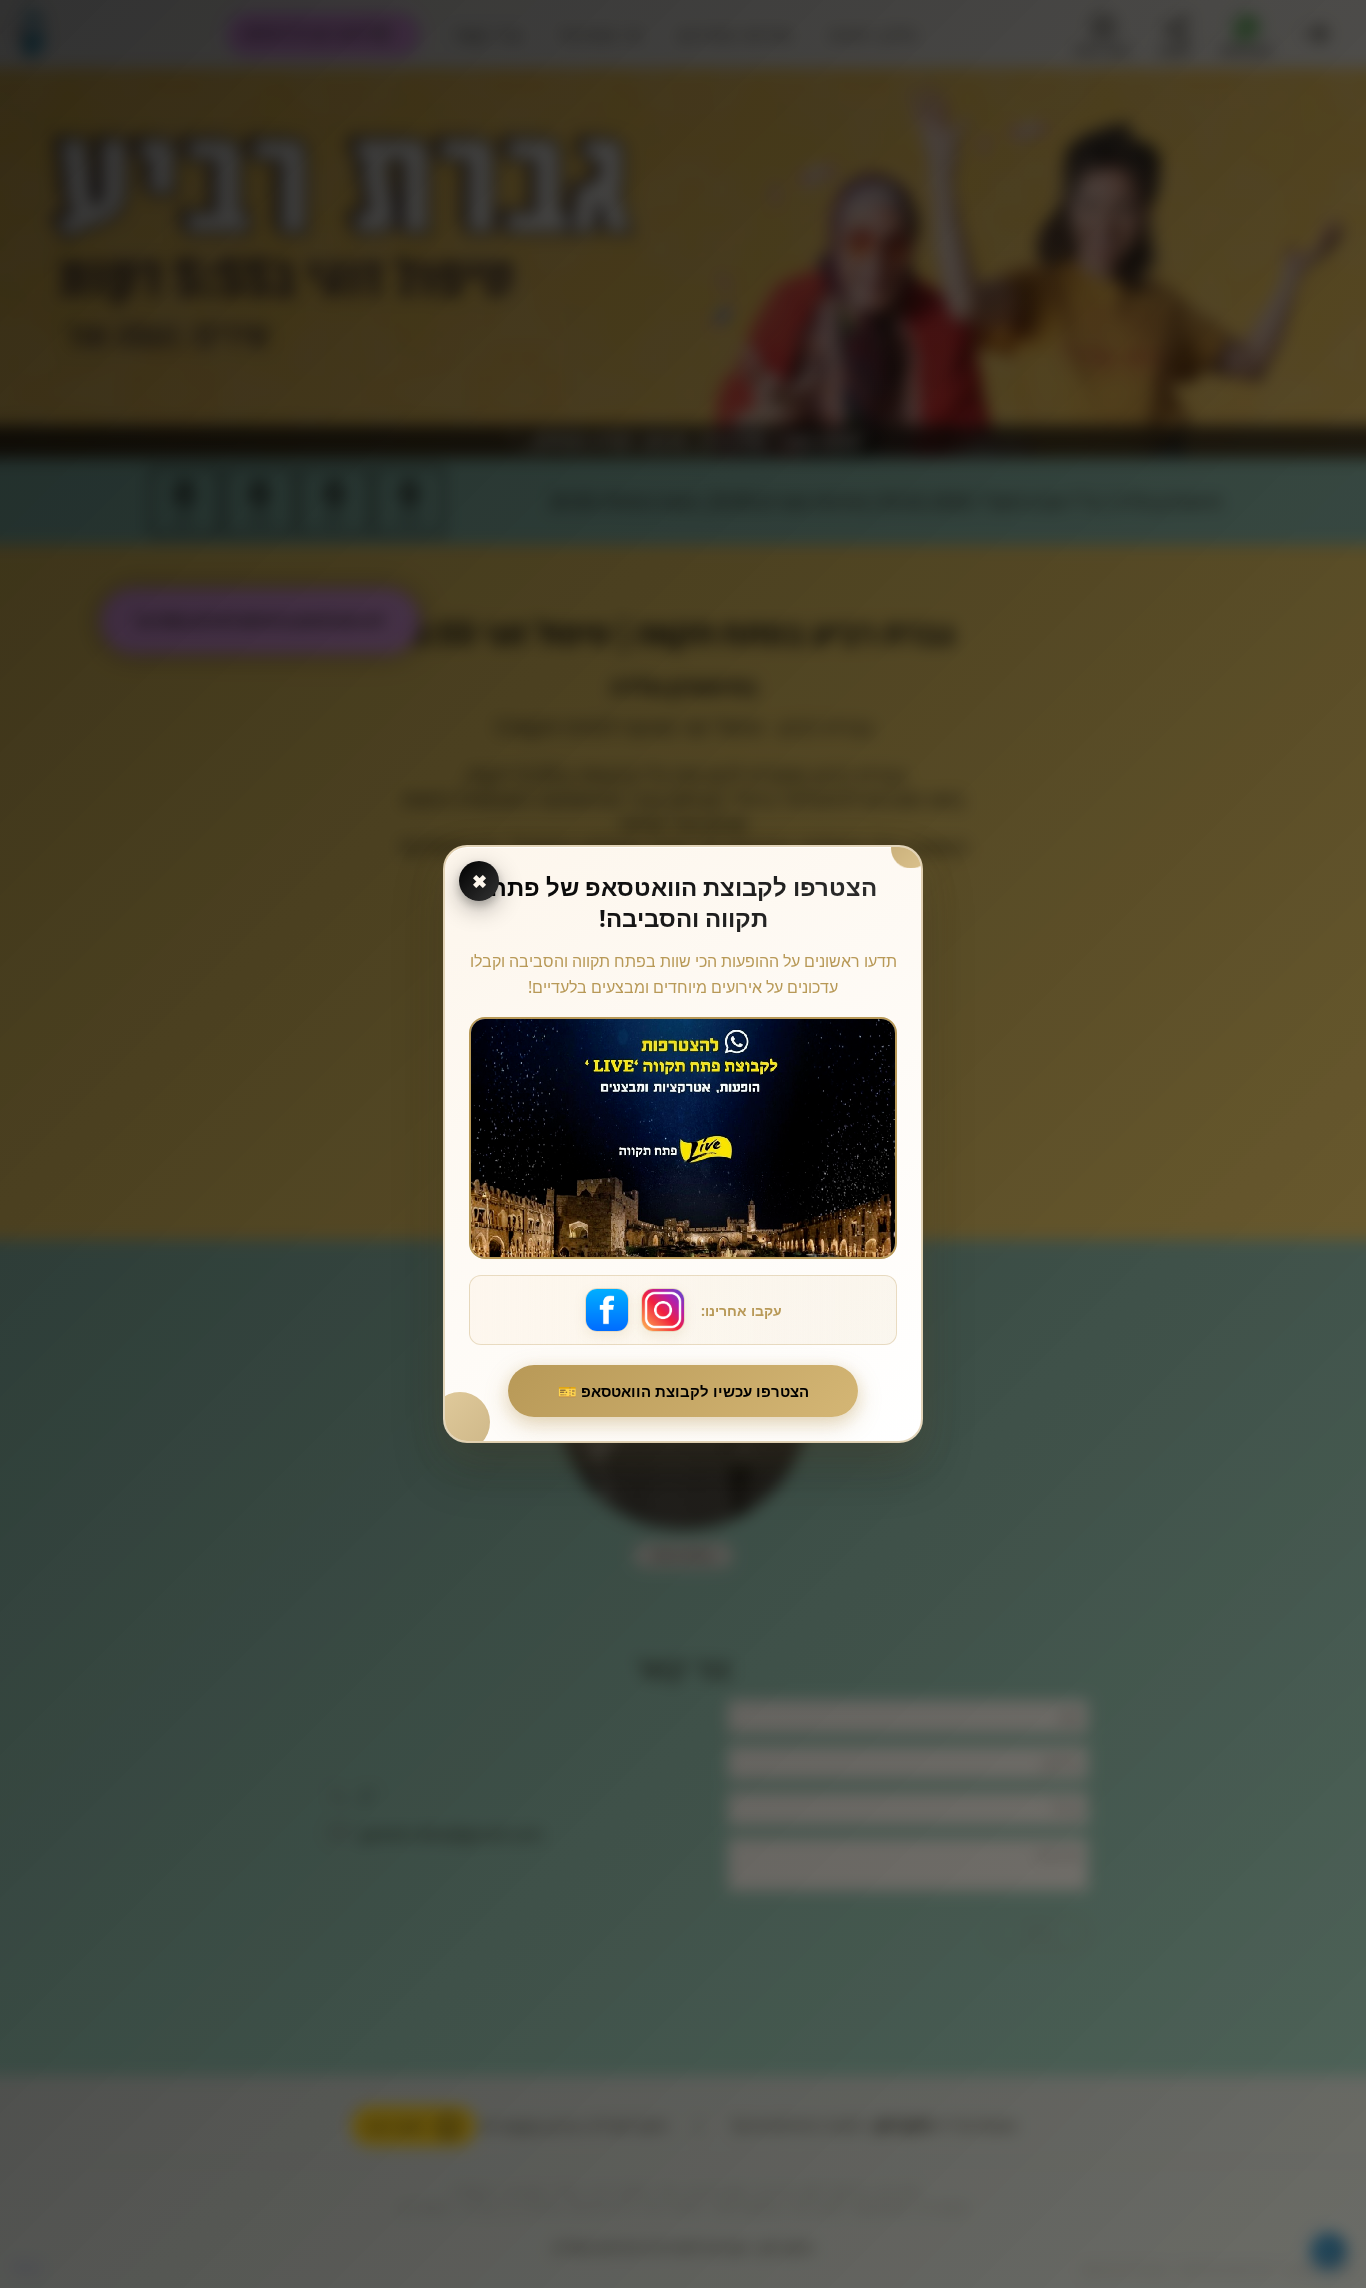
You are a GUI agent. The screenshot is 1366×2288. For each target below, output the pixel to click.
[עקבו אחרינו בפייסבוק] (607, 1310)
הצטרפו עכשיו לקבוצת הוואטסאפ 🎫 (683, 1391)
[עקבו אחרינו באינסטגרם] (663, 1310)
